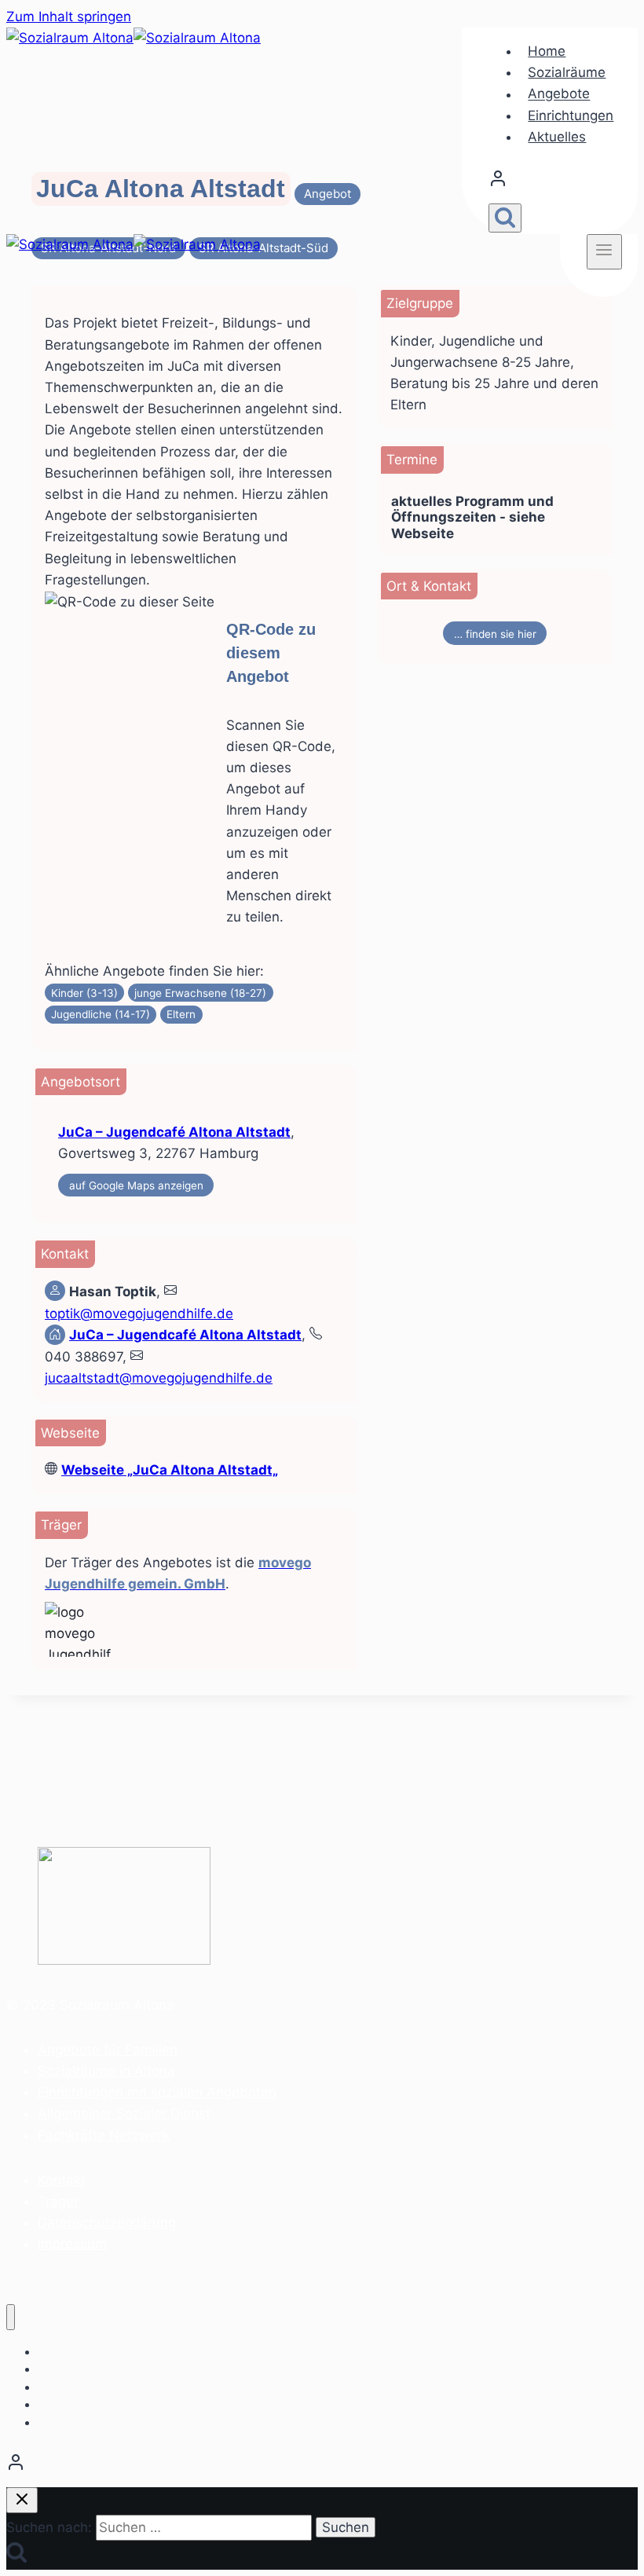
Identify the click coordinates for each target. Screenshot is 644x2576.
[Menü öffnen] (604, 251)
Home (547, 51)
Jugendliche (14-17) (101, 1014)
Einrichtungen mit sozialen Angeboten (157, 2092)
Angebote (559, 94)
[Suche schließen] (22, 2500)
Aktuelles (557, 137)
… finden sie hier (495, 634)
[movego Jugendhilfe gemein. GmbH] (115, 1629)
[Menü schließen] (11, 2317)
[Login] (555, 182)
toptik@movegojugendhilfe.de (139, 1314)
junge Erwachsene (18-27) (200, 993)
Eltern (181, 1014)
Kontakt (62, 2180)
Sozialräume (567, 72)
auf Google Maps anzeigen (136, 1185)
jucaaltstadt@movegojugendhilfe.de (159, 1378)
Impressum (72, 2244)
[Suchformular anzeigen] (505, 218)
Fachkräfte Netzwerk (104, 2135)
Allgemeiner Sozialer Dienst (124, 2113)
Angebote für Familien (108, 2050)
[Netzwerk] (322, 2466)
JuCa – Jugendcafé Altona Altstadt (174, 1132)
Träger (58, 2201)
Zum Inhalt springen (69, 16)
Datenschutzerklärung (107, 2222)
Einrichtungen (571, 115)
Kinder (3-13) (84, 993)
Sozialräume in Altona (106, 2071)
